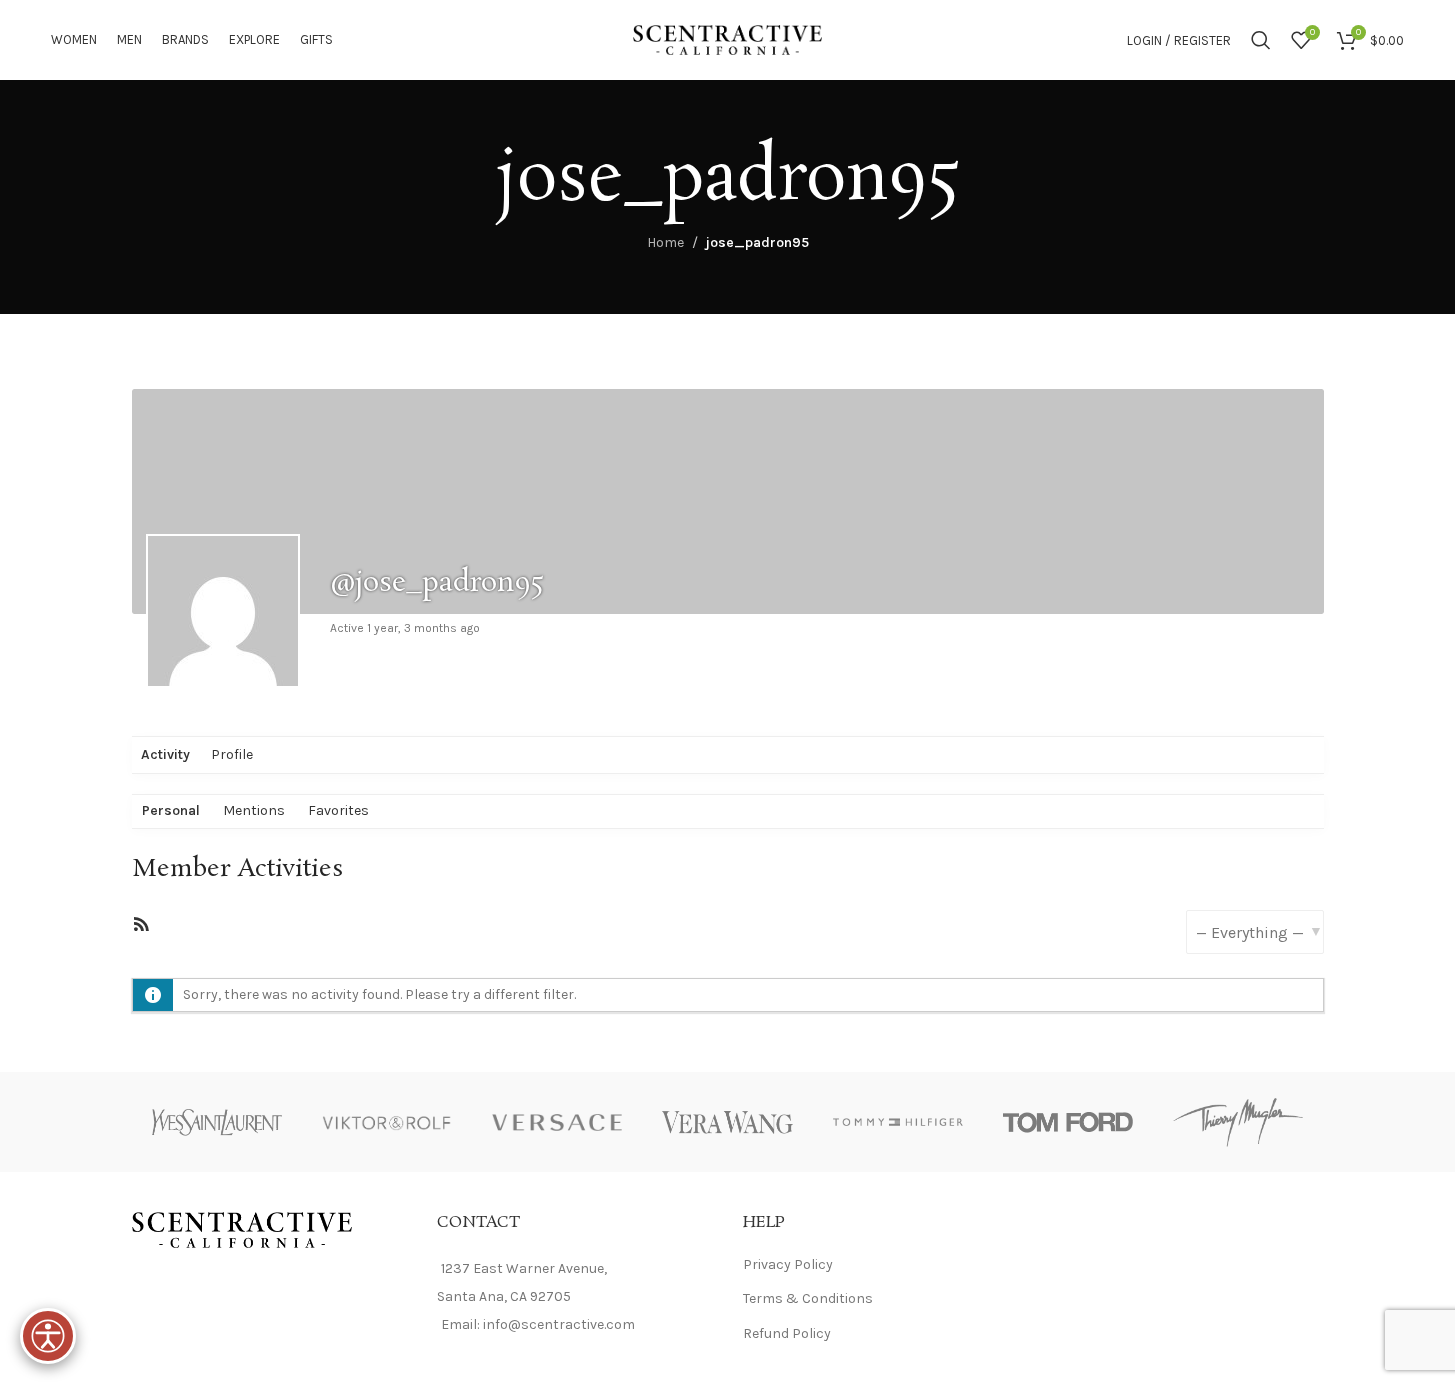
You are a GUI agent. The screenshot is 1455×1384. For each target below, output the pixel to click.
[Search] (1261, 40)
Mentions (254, 810)
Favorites (338, 810)
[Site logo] (728, 38)
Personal (171, 810)
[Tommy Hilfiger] (898, 1122)
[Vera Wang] (727, 1122)
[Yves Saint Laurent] (217, 1122)
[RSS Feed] (141, 928)
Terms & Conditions (808, 1298)
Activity (165, 754)
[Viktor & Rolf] (387, 1122)
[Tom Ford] (1068, 1122)
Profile (232, 754)
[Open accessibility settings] (48, 1336)
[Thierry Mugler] (1238, 1122)
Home (665, 242)
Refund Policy (787, 1333)
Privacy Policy (788, 1264)
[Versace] (557, 1122)
